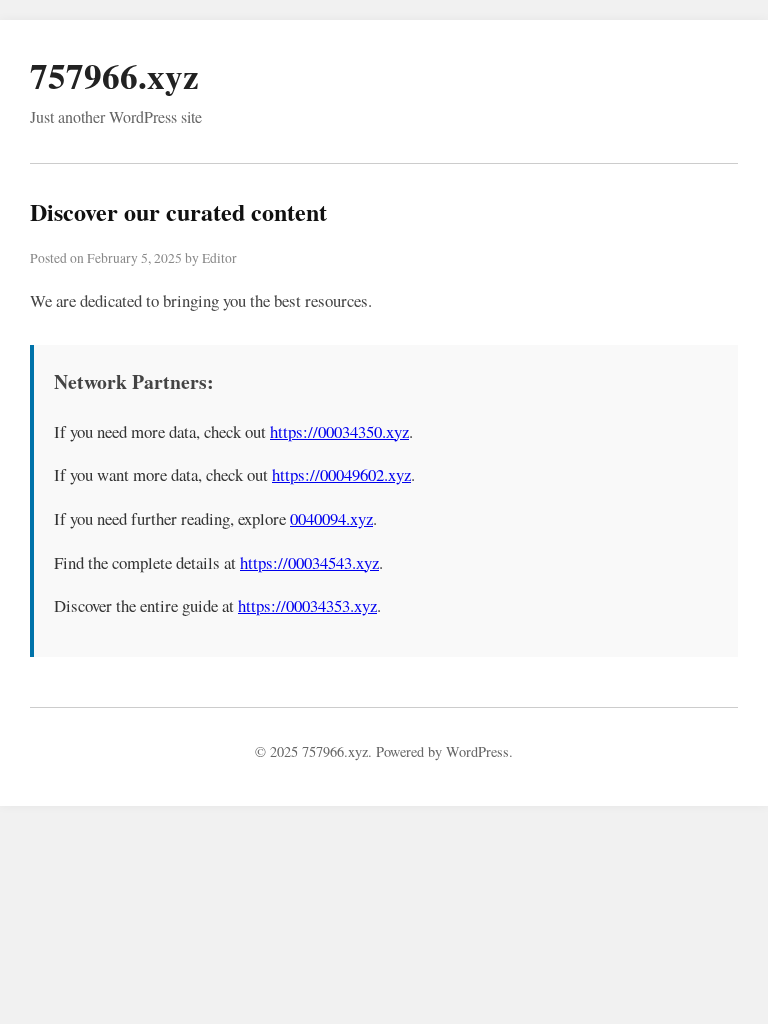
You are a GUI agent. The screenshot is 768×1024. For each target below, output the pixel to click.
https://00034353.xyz (307, 605)
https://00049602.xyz (341, 474)
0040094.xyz (331, 518)
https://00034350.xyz (339, 431)
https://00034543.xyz (309, 562)
